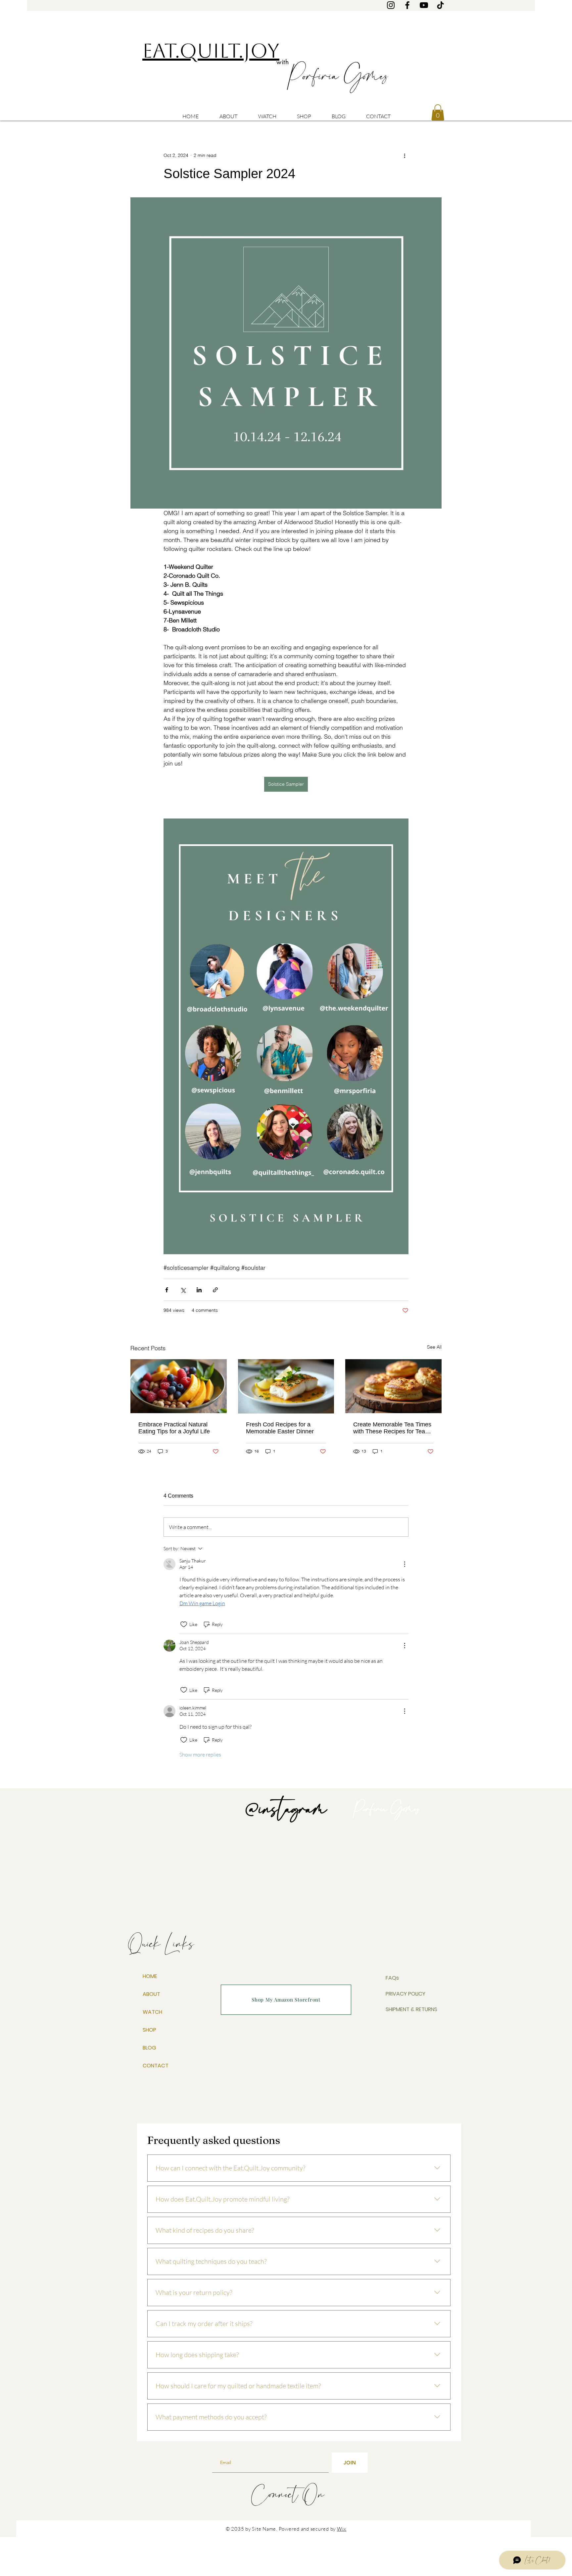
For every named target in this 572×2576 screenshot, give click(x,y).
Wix (342, 2529)
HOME (150, 1976)
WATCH (152, 2012)
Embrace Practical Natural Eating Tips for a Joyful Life (174, 1428)
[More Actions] (405, 1564)
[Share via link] (215, 1290)
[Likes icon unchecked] (184, 1624)
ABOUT (151, 1994)
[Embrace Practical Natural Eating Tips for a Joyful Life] (179, 1386)
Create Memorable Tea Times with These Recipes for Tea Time (392, 1428)
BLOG (149, 2048)
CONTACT (156, 2066)
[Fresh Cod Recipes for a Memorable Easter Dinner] (286, 1386)
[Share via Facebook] (167, 1290)
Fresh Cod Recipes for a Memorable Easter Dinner (280, 1428)
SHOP (149, 2030)
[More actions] (405, 155)
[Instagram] (391, 5)
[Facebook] (407, 5)
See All (434, 1347)
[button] (438, 112)
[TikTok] (440, 5)
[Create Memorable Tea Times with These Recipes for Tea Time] (393, 1386)
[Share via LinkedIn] (199, 1290)
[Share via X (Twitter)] (183, 1290)
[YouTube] (424, 5)
